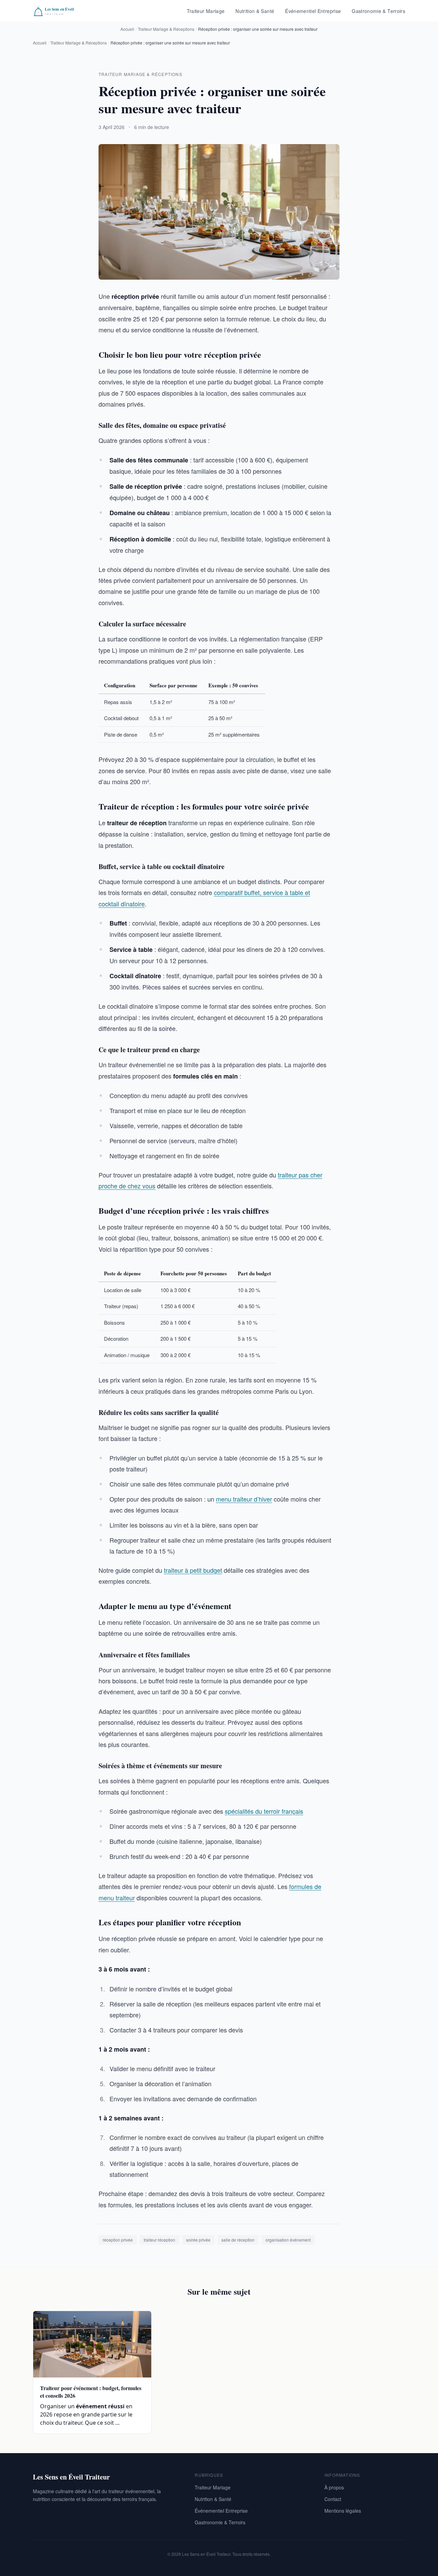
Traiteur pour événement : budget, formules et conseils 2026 (91, 2392)
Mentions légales (343, 2511)
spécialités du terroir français (264, 1811)
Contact (333, 2499)
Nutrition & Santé (255, 11)
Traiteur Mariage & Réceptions (166, 29)
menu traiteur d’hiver (244, 1499)
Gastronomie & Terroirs (378, 11)
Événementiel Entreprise (313, 11)
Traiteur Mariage (206, 11)
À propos (334, 2487)
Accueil (127, 29)
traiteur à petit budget (193, 1570)
